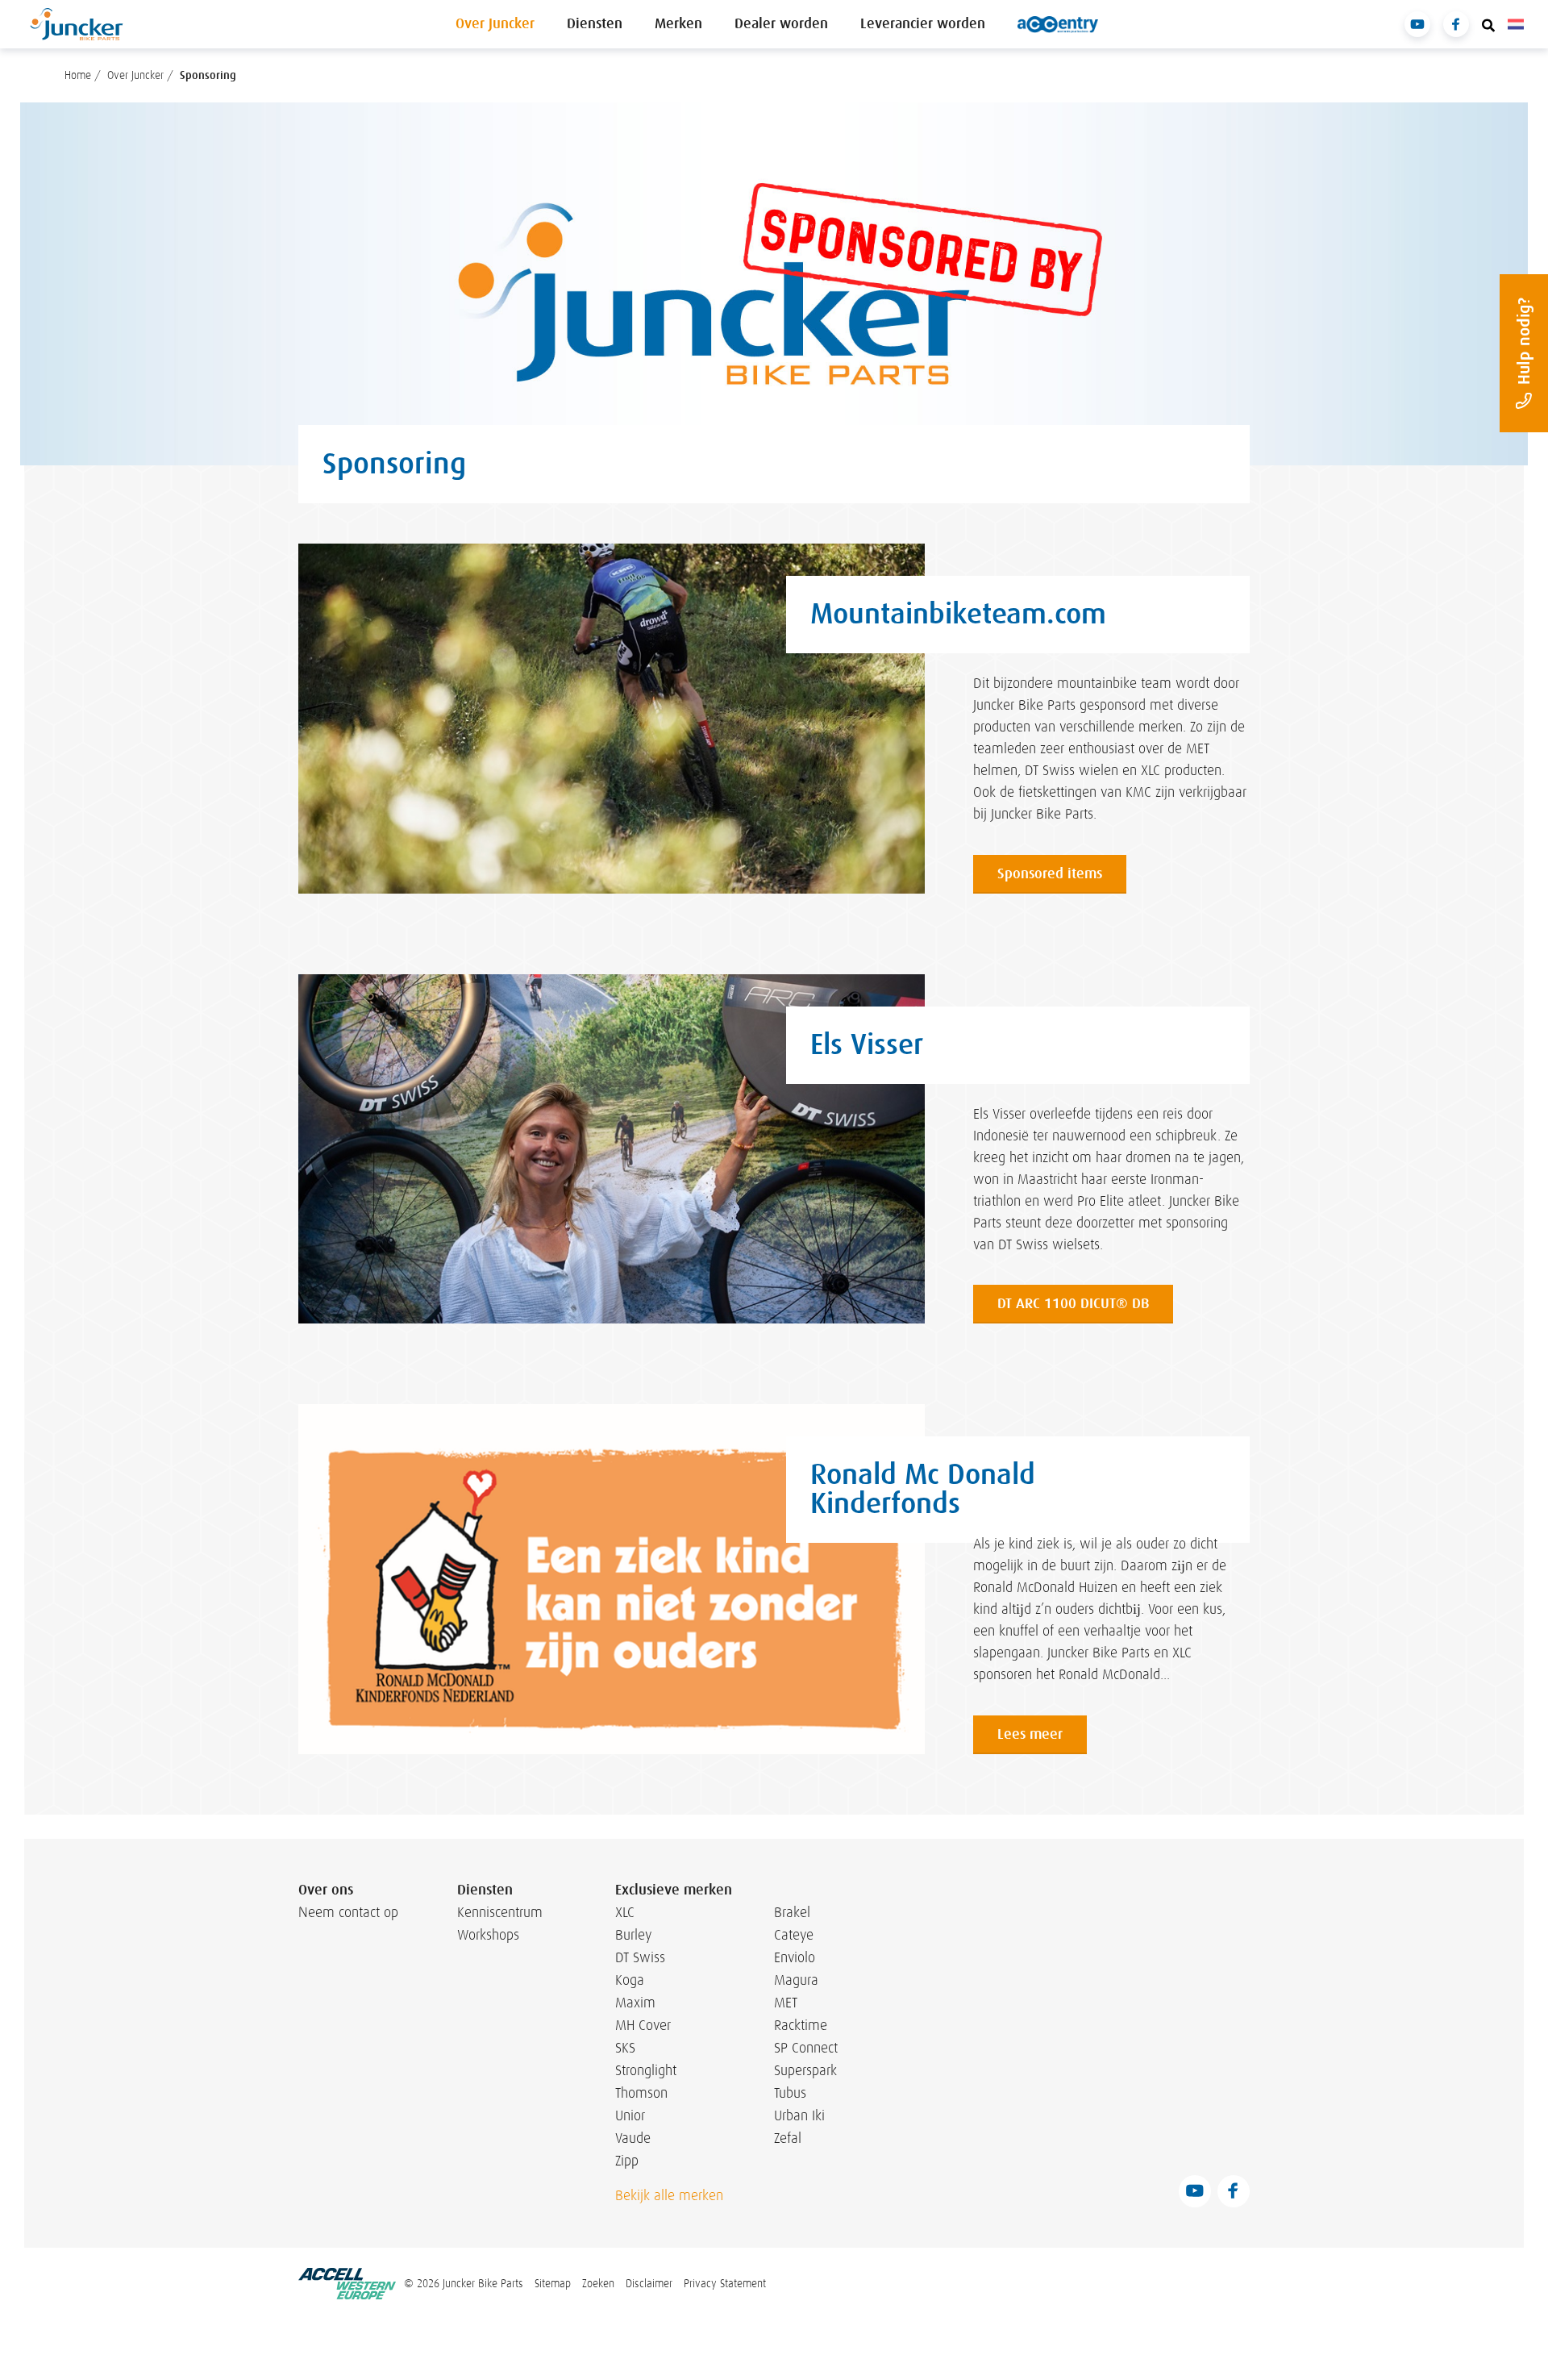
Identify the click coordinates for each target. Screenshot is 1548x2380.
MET (786, 2003)
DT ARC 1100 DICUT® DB (1073, 1304)
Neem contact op (348, 1912)
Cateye (794, 1935)
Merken (678, 24)
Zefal (788, 2138)
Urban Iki (799, 2115)
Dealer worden (781, 24)
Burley (633, 1935)
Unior (630, 2115)
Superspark (805, 2070)
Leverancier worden (923, 24)
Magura (796, 1980)
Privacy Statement (725, 2283)
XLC (625, 1912)
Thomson (641, 2093)
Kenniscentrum (496, 1912)
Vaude (633, 2138)
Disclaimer (649, 2283)
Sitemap (553, 2283)
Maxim (635, 2003)
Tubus (790, 2093)
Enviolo (795, 1957)
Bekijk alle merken (669, 2195)
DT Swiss (640, 1957)
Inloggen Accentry (1058, 24)
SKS (625, 2048)
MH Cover (643, 2025)
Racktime (801, 2025)
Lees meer (1030, 1734)
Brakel (792, 1912)
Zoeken (598, 2283)
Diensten (595, 24)
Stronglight (646, 2070)
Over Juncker (495, 24)
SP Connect (806, 2048)
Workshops (488, 1935)
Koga (630, 1980)
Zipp (627, 2161)
